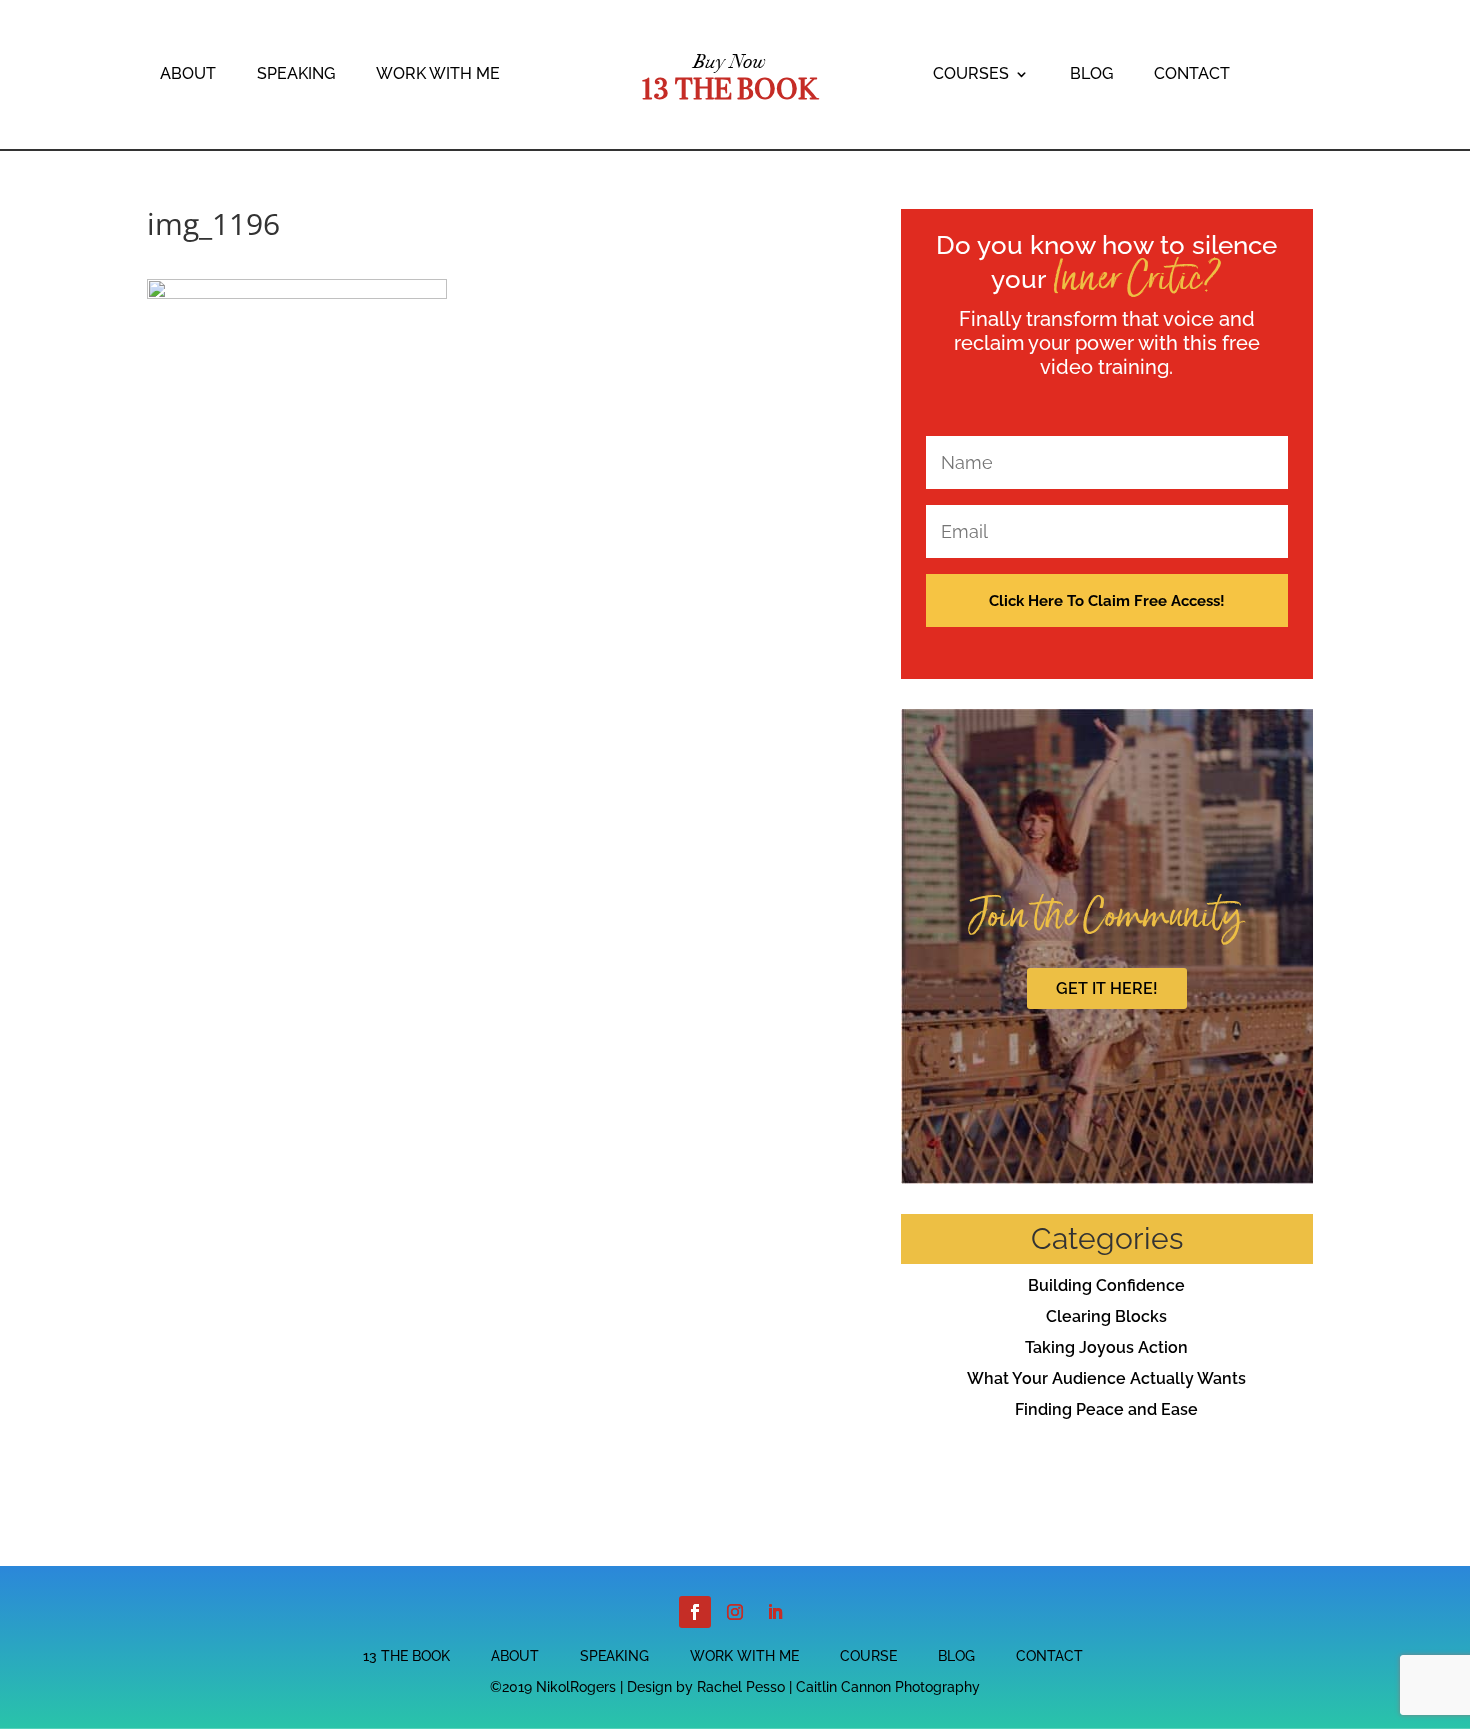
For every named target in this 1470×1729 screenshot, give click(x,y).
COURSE (868, 1656)
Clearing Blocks (1106, 1316)
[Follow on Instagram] (735, 1612)
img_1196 (213, 223)
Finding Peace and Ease (1106, 1409)
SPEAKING (296, 75)
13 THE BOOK (406, 1656)
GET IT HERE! (1107, 988)
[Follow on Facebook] (695, 1612)
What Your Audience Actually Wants (1106, 1378)
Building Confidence (1106, 1285)
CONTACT (1192, 75)
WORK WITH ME (438, 75)
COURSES (971, 75)
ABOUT (188, 75)
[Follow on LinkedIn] (775, 1612)
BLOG (1091, 75)
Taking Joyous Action (1106, 1347)
